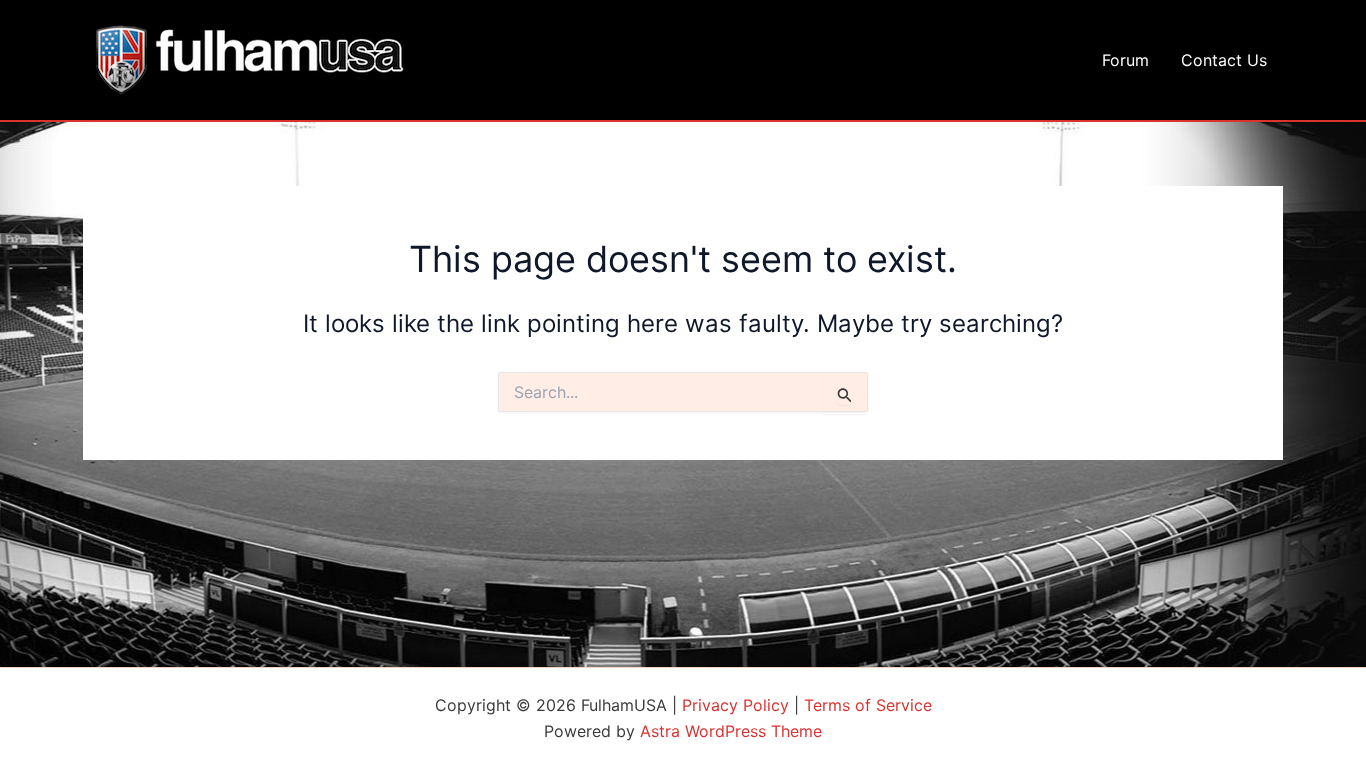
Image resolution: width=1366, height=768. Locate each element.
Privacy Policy (735, 705)
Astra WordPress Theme (731, 731)
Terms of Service (868, 705)
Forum (1125, 60)
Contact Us (1224, 60)
